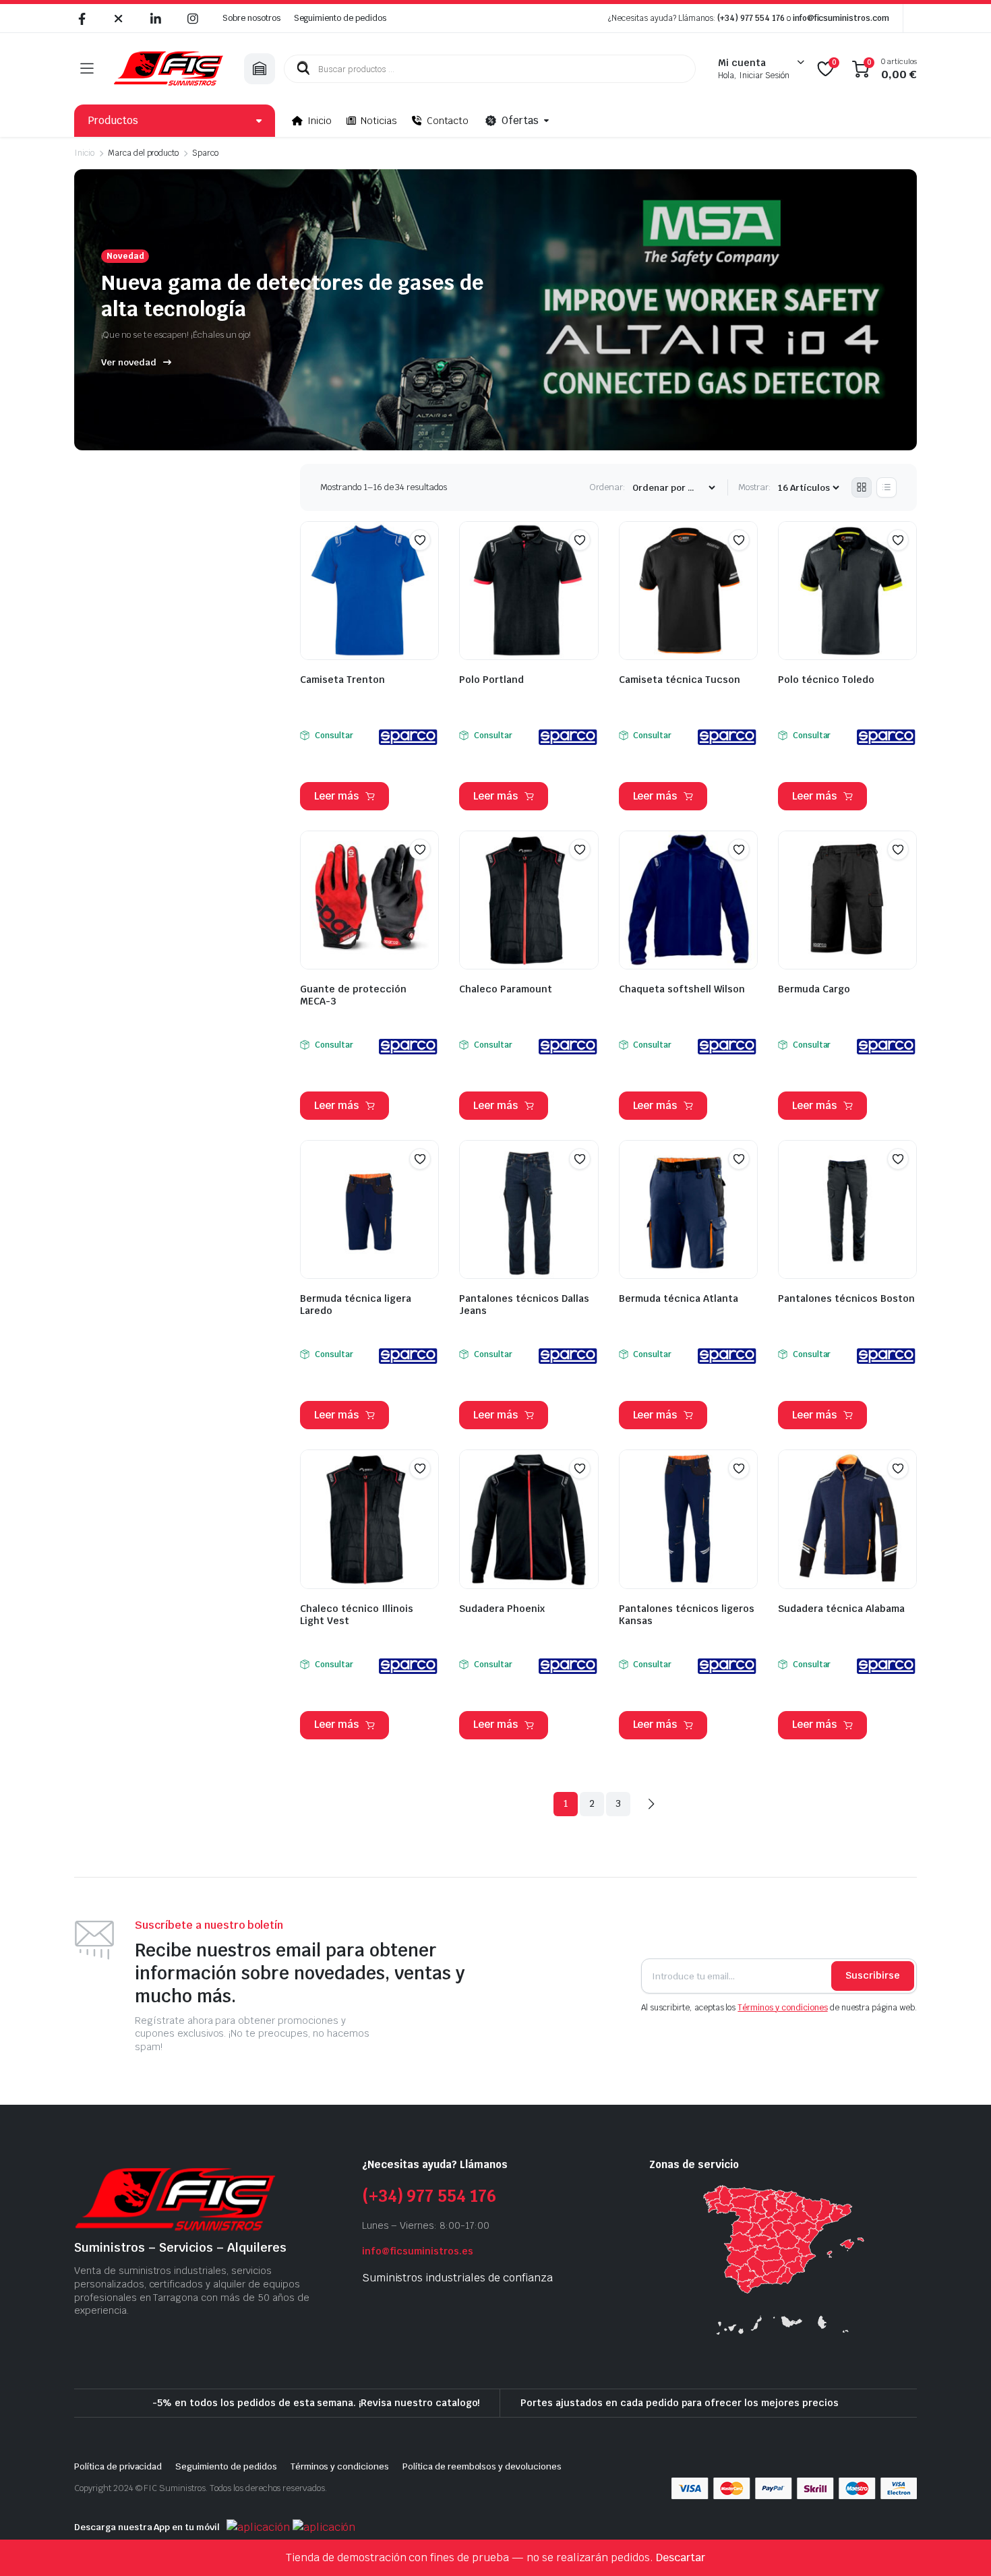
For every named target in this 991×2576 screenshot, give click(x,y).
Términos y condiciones (782, 2008)
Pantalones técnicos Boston (846, 1298)
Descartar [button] (681, 2557)
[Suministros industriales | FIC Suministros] (169, 69)
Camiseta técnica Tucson (680, 680)
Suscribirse (873, 1975)
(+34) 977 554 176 (751, 18)
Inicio (320, 121)
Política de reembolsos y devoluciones (482, 2466)
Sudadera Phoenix (502, 1609)
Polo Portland (491, 680)
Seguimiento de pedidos (340, 18)
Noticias (379, 121)
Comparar (427, 566)
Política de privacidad (118, 2466)
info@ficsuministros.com (841, 18)
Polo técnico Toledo (826, 680)
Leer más (336, 796)
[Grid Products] (862, 487)
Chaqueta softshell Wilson (682, 989)
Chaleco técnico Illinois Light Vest (357, 1615)
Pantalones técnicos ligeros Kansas (687, 1615)
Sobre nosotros (251, 18)
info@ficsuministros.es (418, 2251)
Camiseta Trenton (342, 680)
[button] (420, 540)
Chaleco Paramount (506, 989)
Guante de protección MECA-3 (353, 995)
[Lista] (887, 487)
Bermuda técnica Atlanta (679, 1298)
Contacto (448, 121)
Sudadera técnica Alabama (841, 1609)
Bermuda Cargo (814, 989)
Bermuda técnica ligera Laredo (356, 1305)
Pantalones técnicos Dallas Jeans (524, 1305)
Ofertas (520, 120)
